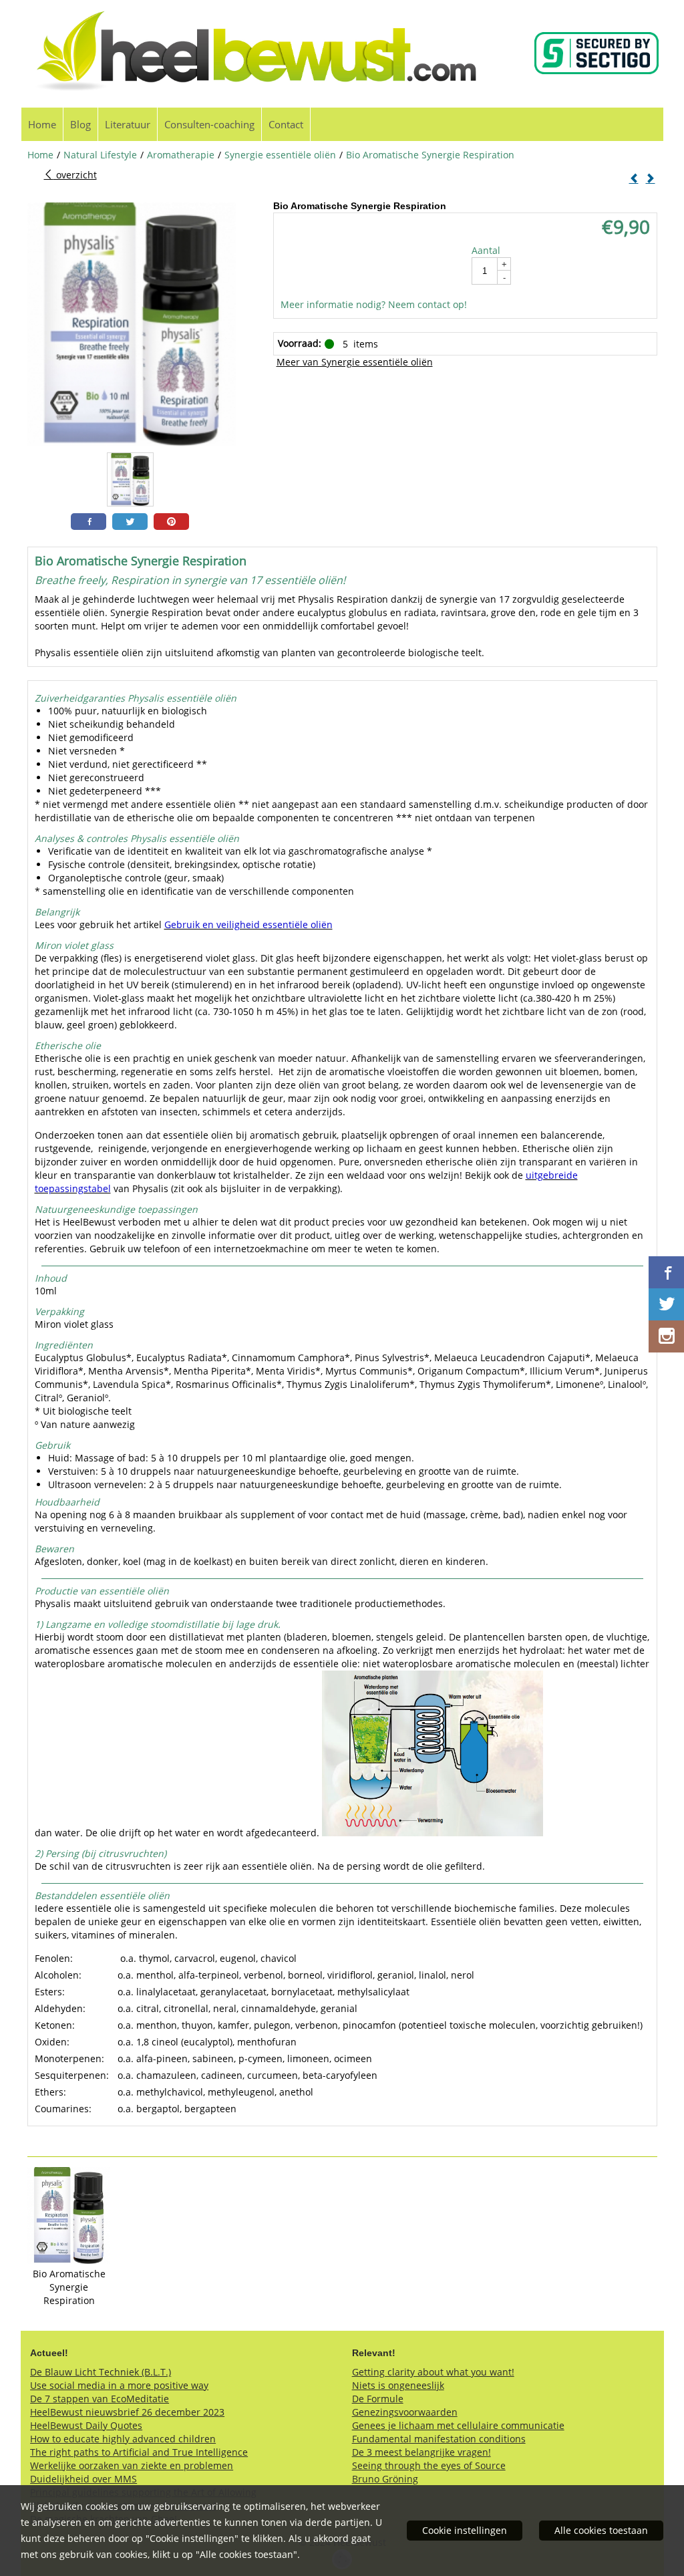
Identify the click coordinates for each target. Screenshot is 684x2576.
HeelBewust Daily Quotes (86, 2425)
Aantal (486, 250)
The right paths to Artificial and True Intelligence (139, 2452)
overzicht (75, 175)
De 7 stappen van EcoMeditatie (100, 2399)
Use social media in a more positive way (119, 2385)
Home (42, 124)
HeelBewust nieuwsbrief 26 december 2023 (127, 2412)
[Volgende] (651, 179)
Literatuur (128, 124)
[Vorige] (634, 179)
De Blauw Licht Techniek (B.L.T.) (101, 2372)
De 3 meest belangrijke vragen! (421, 2452)
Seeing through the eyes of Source (429, 2465)
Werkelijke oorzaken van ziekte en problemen (132, 2465)
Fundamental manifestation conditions (439, 2439)
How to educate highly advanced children (123, 2439)
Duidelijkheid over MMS (83, 2479)
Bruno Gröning (385, 2479)
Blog (80, 124)
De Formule (378, 2399)
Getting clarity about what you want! (433, 2372)
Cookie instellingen (465, 2530)
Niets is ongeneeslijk (398, 2385)
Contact (286, 124)
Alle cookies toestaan (601, 2530)
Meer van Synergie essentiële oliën (355, 362)
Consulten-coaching (209, 124)
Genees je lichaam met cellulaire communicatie (458, 2425)
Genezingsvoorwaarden (405, 2412)
